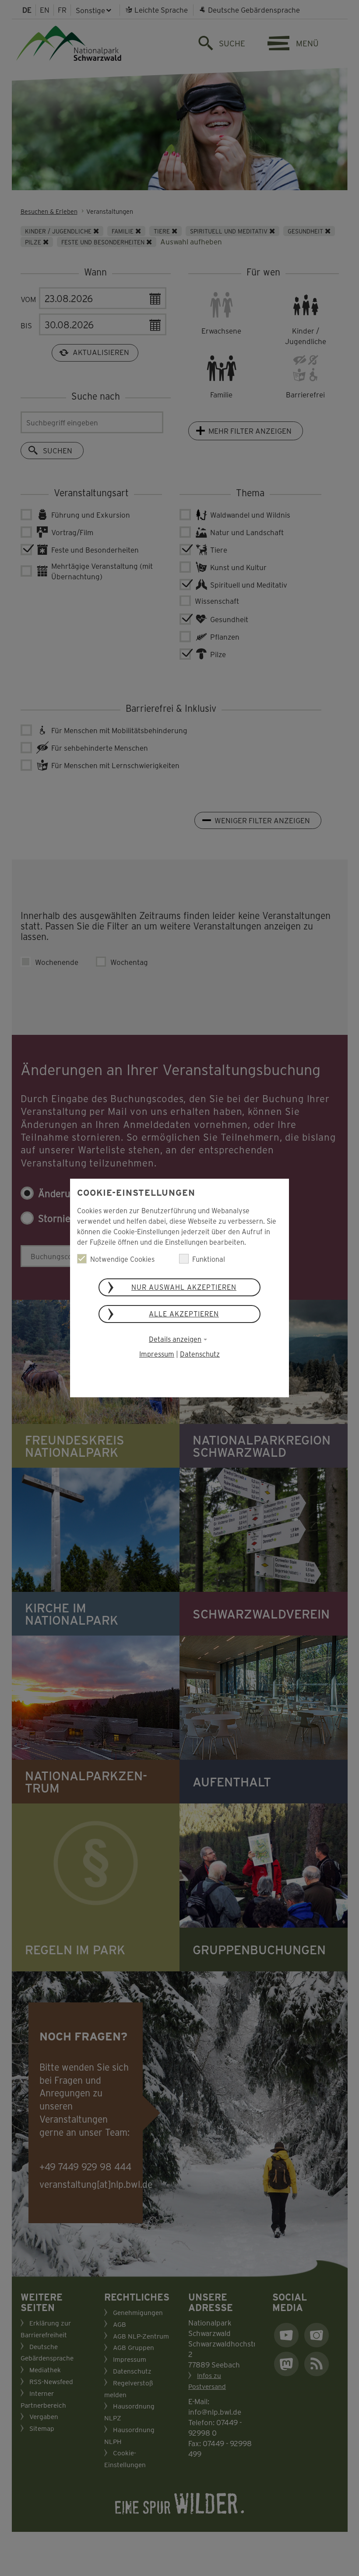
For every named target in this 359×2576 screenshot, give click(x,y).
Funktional (209, 1259)
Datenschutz (200, 1354)
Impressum (157, 1354)
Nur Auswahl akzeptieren (184, 1287)
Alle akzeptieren (184, 1314)
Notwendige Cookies (122, 1259)
